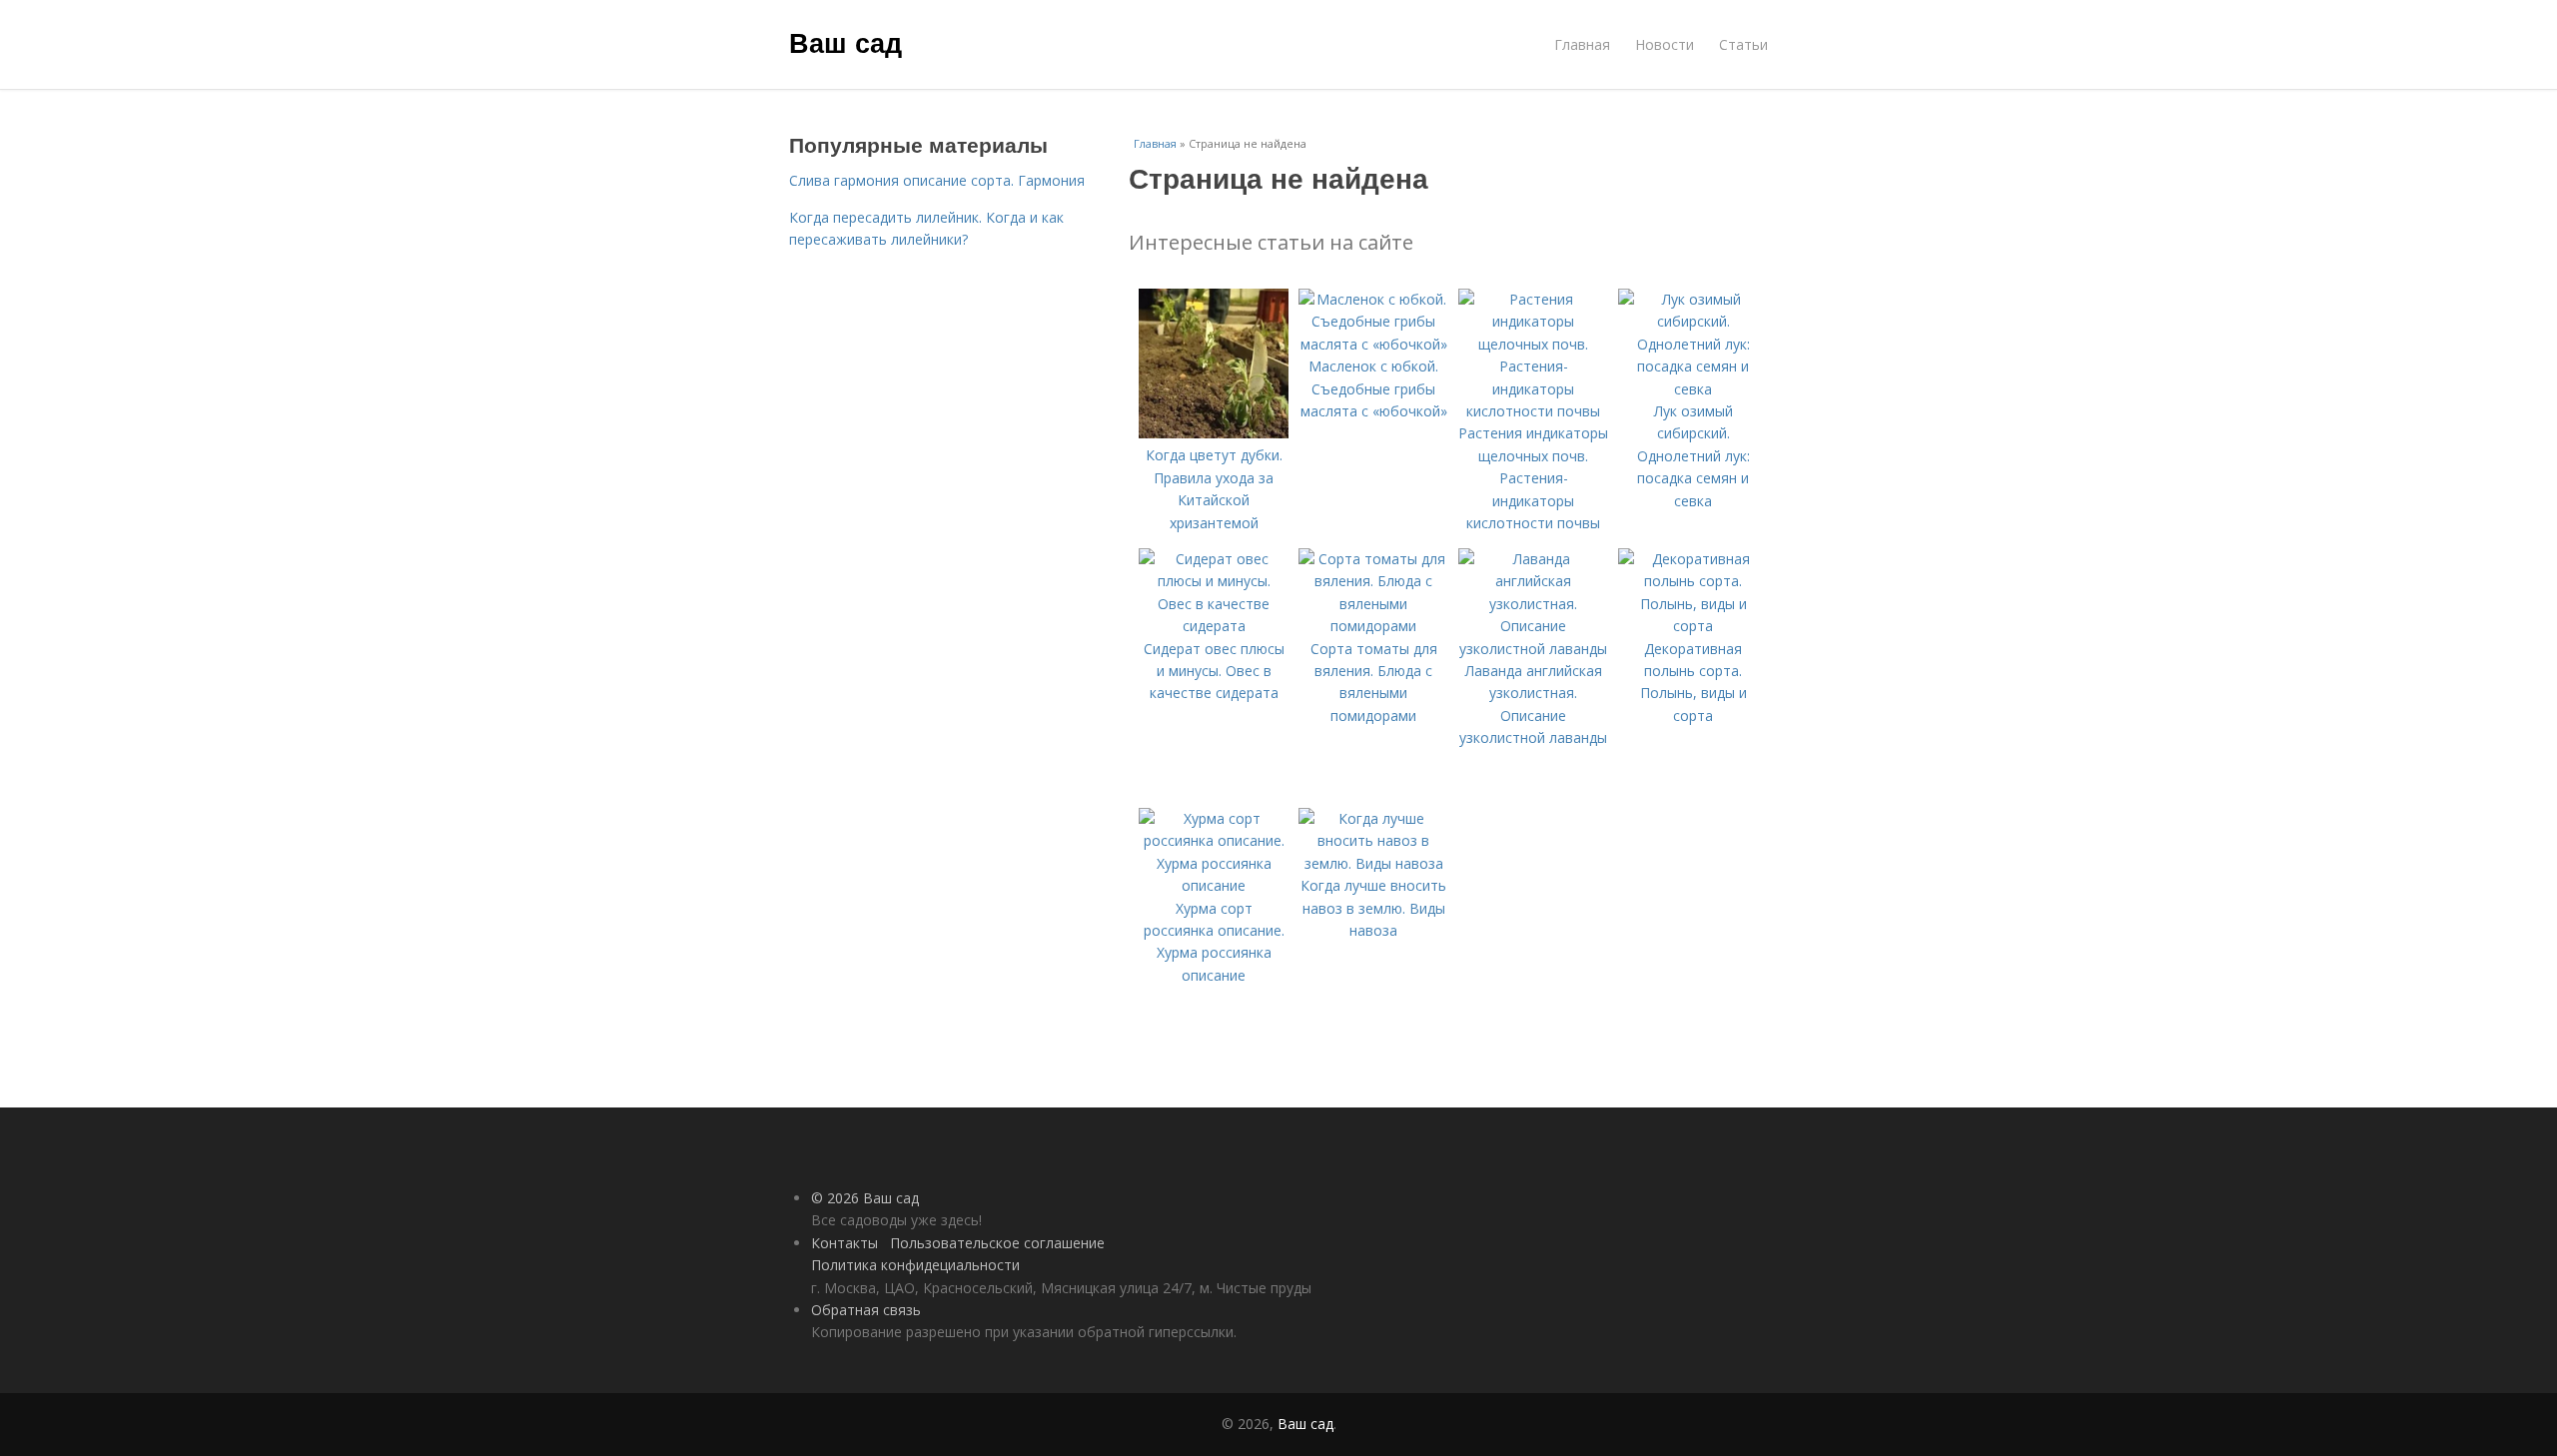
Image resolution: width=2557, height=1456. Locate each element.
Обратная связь (866, 1310)
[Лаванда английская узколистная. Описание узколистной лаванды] (1533, 649)
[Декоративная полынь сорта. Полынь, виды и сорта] (1693, 626)
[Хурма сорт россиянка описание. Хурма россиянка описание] (1214, 885)
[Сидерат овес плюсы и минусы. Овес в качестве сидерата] (1214, 626)
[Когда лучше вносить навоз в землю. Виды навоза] (1373, 863)
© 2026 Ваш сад (865, 1198)
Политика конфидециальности (915, 1265)
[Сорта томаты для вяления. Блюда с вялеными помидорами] (1373, 626)
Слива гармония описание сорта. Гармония (937, 180)
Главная (1582, 44)
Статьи (1743, 44)
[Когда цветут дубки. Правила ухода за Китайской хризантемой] (1214, 433)
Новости (1665, 44)
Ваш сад (846, 42)
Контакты (845, 1243)
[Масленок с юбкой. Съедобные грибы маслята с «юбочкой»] (1373, 344)
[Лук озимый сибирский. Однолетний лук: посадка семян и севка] (1693, 389)
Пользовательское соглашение (997, 1243)
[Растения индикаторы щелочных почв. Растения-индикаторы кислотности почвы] (1533, 411)
